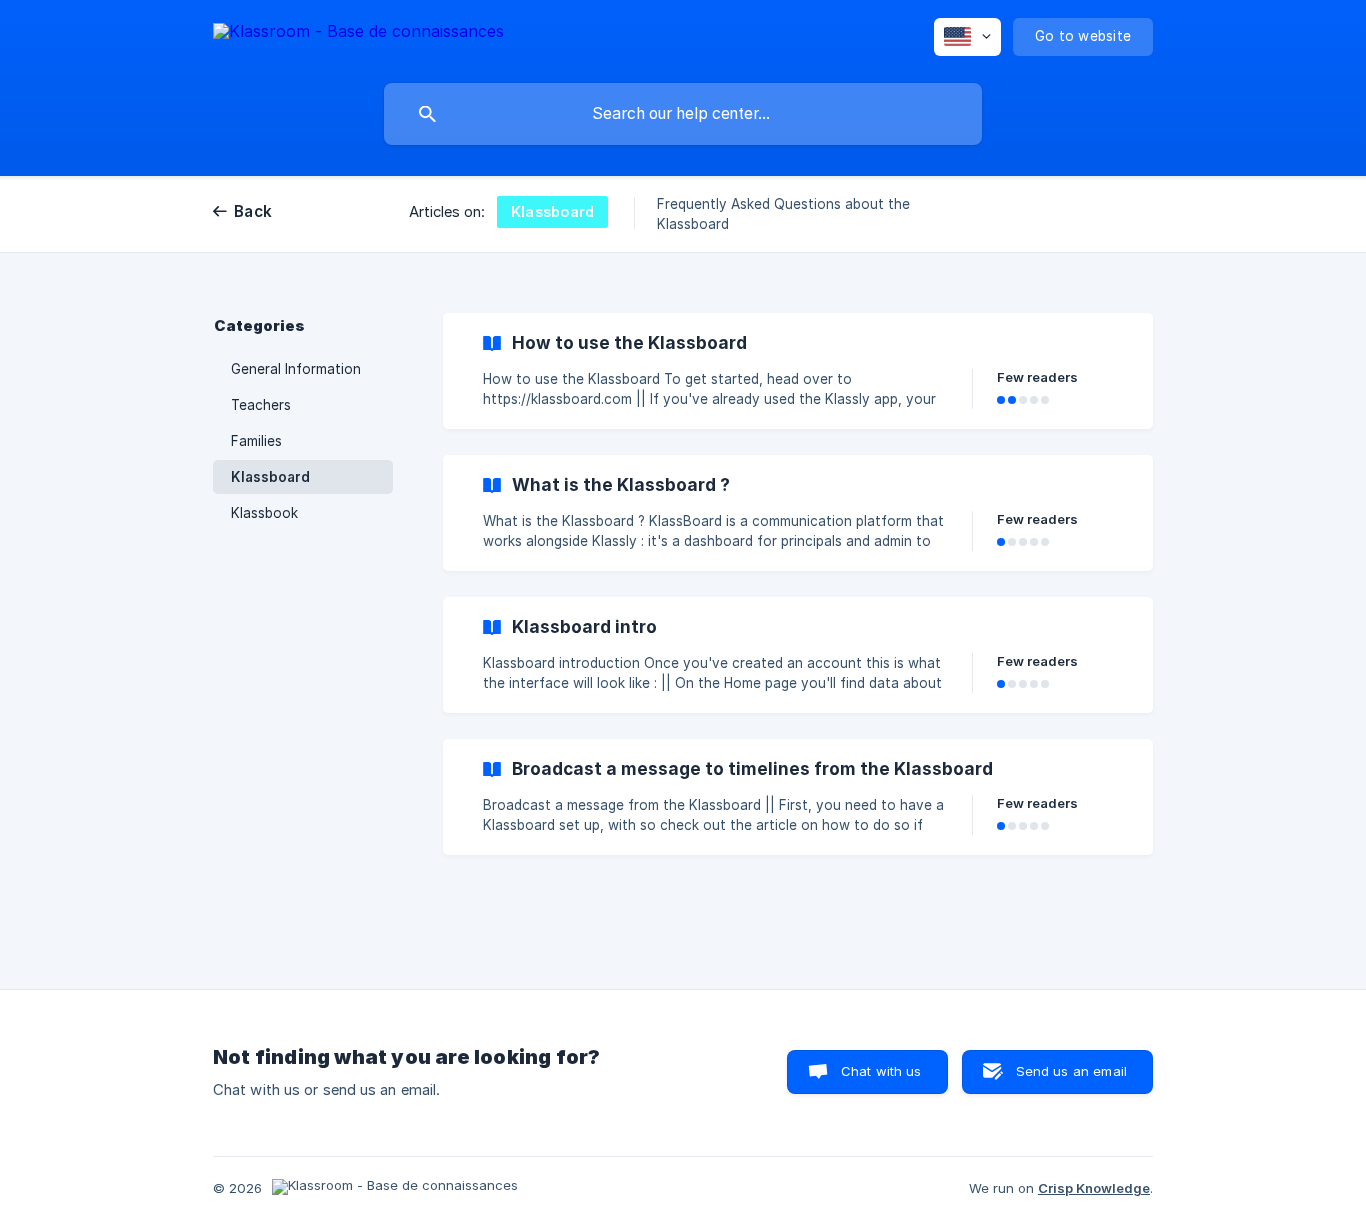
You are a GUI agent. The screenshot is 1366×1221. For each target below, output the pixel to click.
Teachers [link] (261, 405)
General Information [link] (296, 369)
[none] (358, 34)
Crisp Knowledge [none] (1094, 1188)
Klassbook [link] (264, 513)
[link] (798, 371)
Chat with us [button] (881, 1071)
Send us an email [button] (1071, 1071)
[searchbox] (683, 114)
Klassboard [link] (270, 477)
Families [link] (256, 441)
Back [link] (253, 211)
